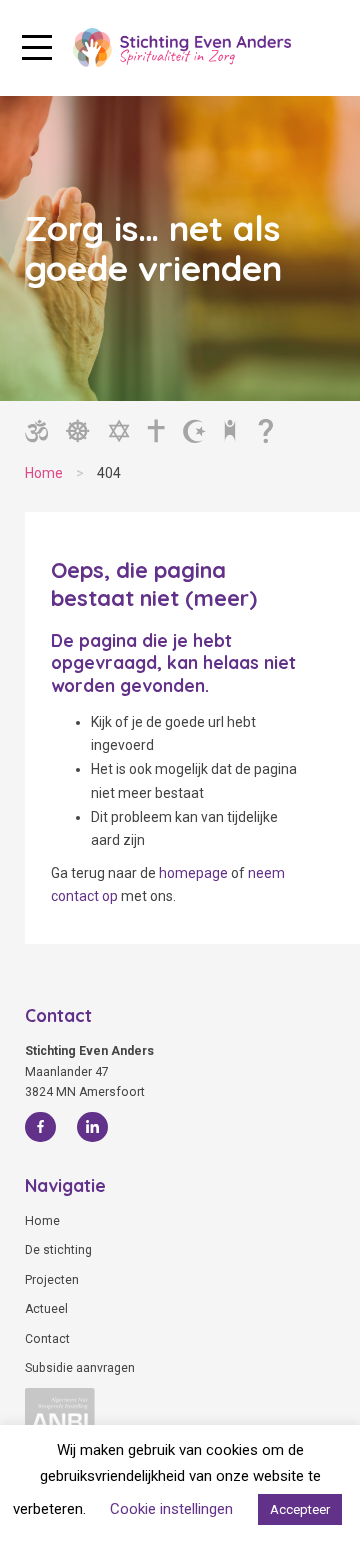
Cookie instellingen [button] (171, 1509)
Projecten (52, 1280)
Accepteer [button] (300, 1509)
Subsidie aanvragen (80, 1368)
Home (42, 1221)
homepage (193, 873)
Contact (47, 1339)
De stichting (58, 1250)
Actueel (46, 1309)
